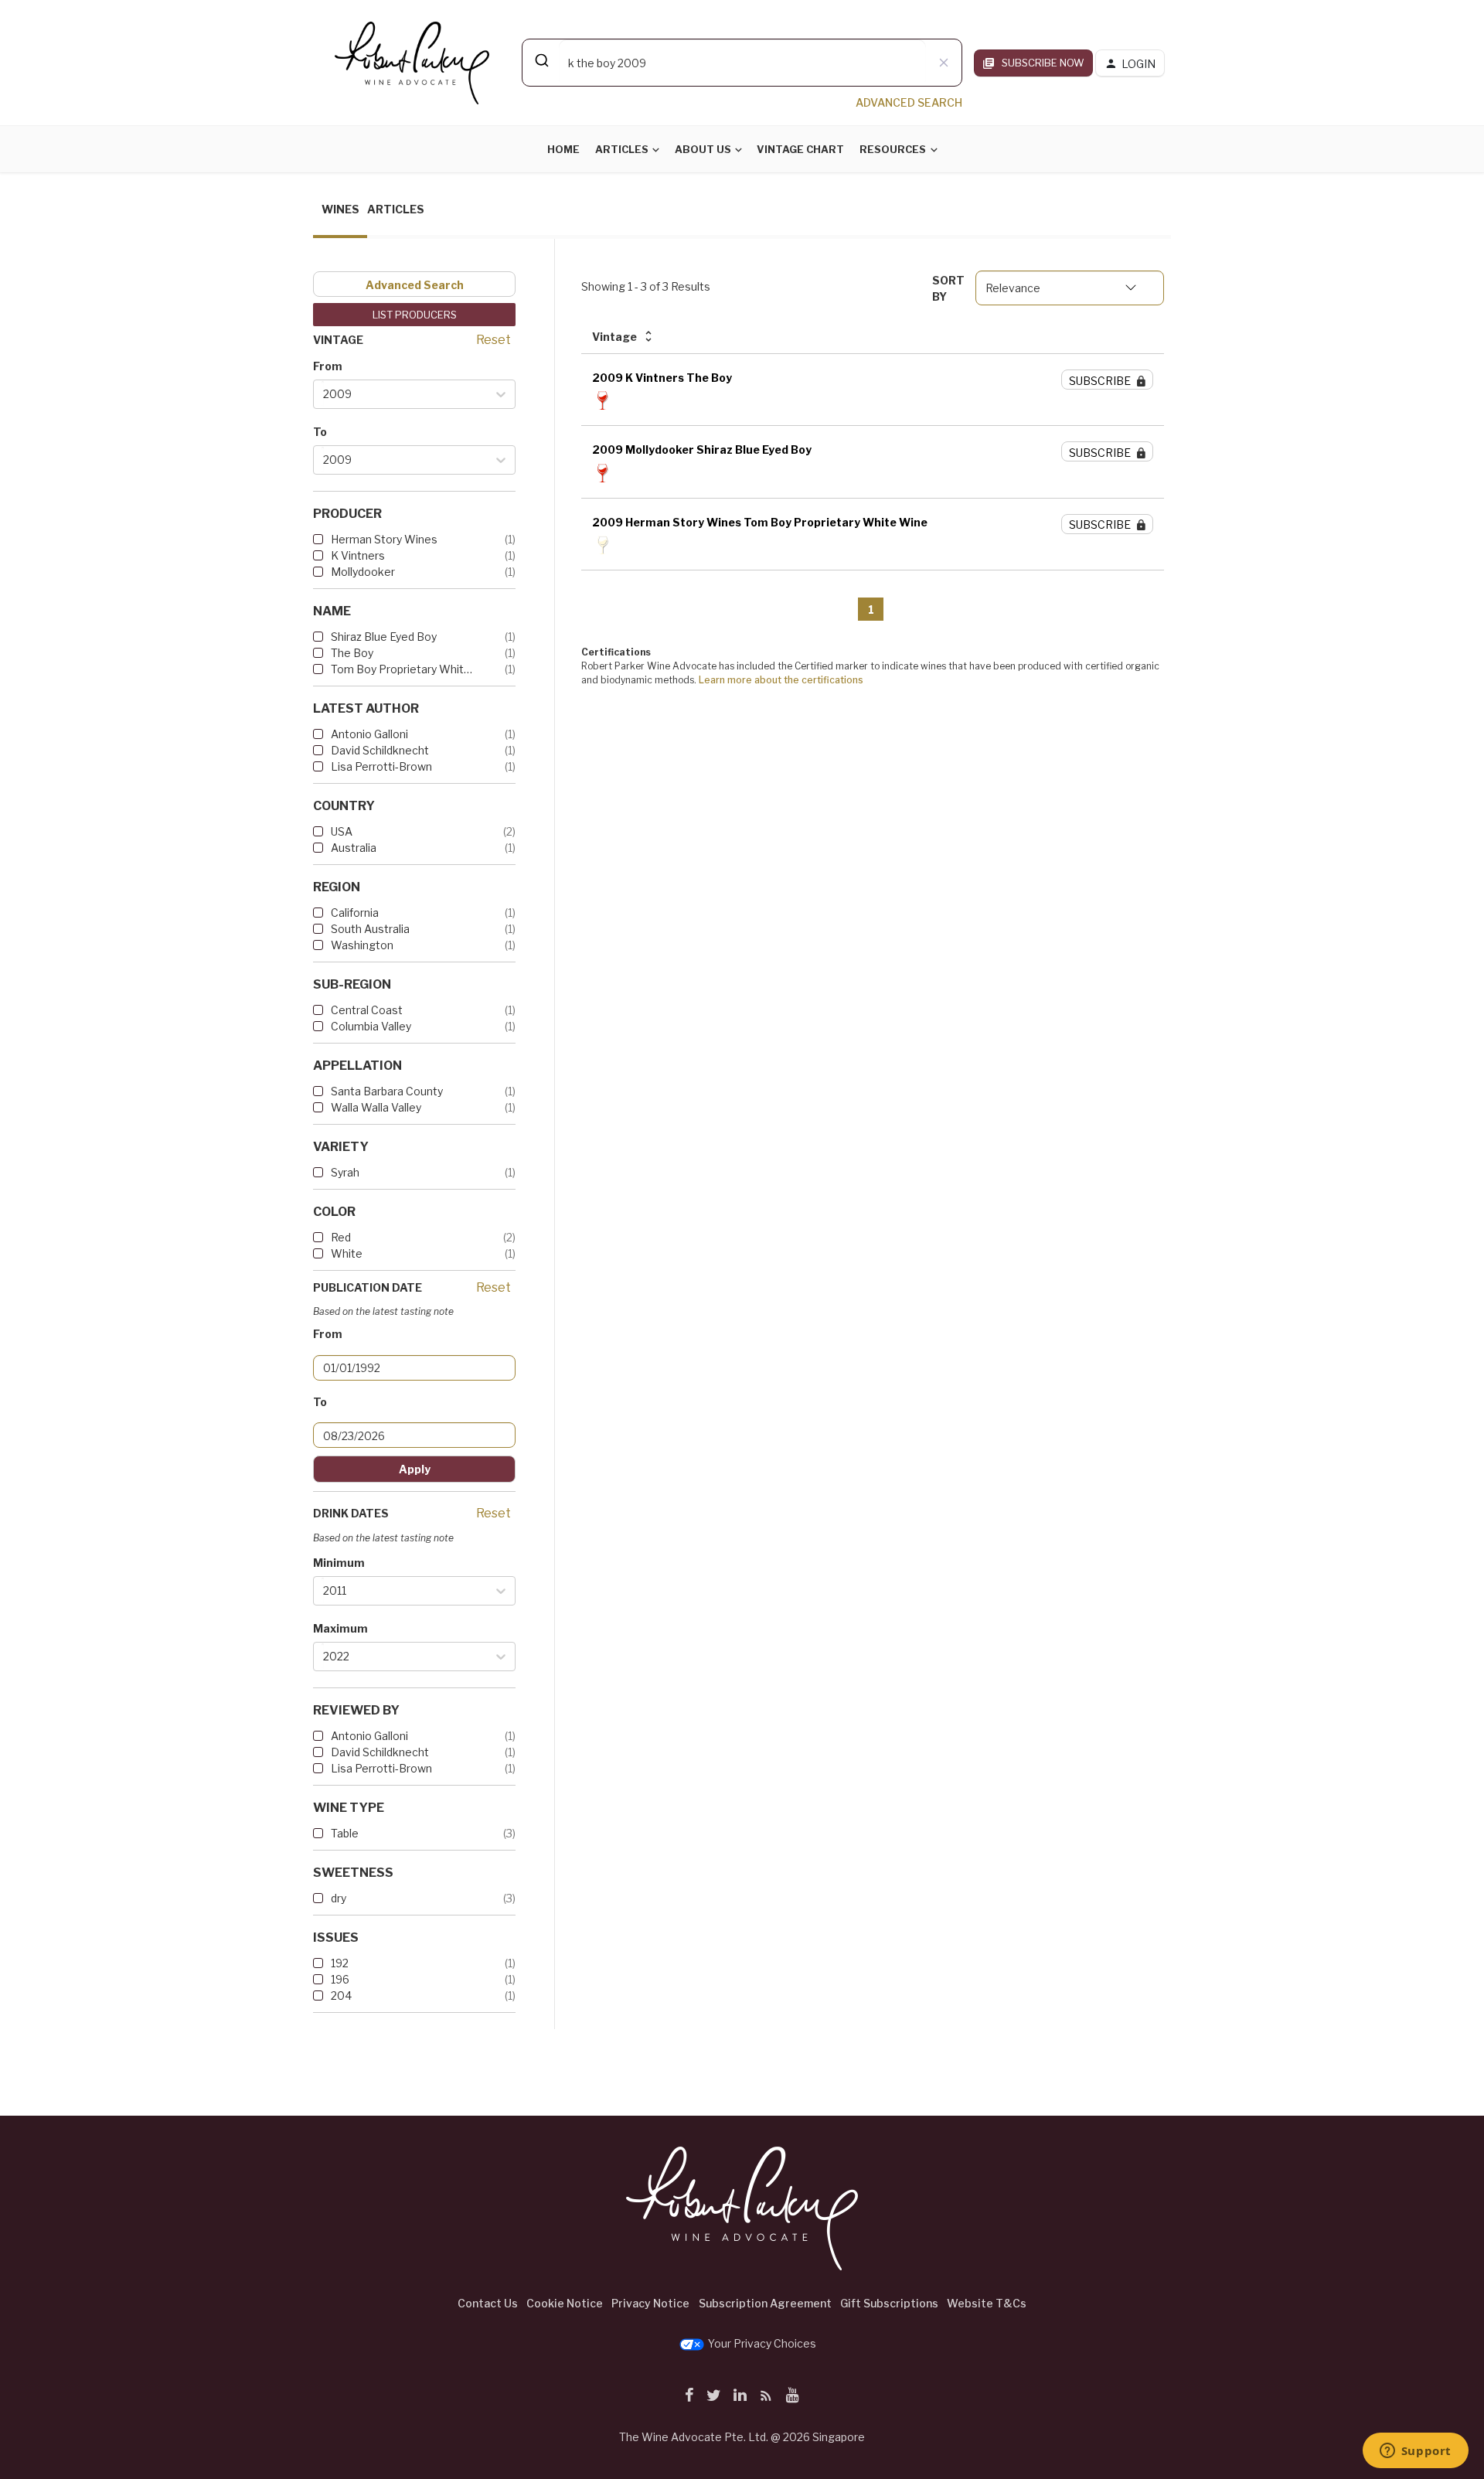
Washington (362, 945)
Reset (494, 340)
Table (345, 1833)
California (355, 913)
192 (340, 1963)
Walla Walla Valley (376, 1107)
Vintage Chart (800, 149)
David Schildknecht (380, 750)
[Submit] (541, 60)
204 (341, 1995)
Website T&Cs (987, 2303)
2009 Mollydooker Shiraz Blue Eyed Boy (702, 449)
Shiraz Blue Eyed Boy (384, 637)
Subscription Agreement (765, 2303)
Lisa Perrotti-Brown (381, 766)
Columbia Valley (371, 1026)
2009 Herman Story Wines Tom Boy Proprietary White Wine (760, 522)
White (347, 1253)
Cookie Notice (565, 2303)
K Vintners (358, 555)
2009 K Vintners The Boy (662, 378)
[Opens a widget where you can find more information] (1415, 2452)
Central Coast (367, 1010)
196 (340, 1979)
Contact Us (488, 2303)
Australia (354, 848)
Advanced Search (415, 285)
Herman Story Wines (384, 539)
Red (341, 1237)
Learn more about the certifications (781, 680)
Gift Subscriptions (889, 2303)
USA (342, 831)
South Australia (370, 929)
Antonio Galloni (369, 734)
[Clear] (944, 63)
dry (339, 1898)
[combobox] (742, 63)
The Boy (352, 653)
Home (563, 149)
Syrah (345, 1172)
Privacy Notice (650, 2303)
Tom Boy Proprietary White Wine (402, 669)
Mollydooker (363, 572)
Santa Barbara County (387, 1091)
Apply (415, 1469)
